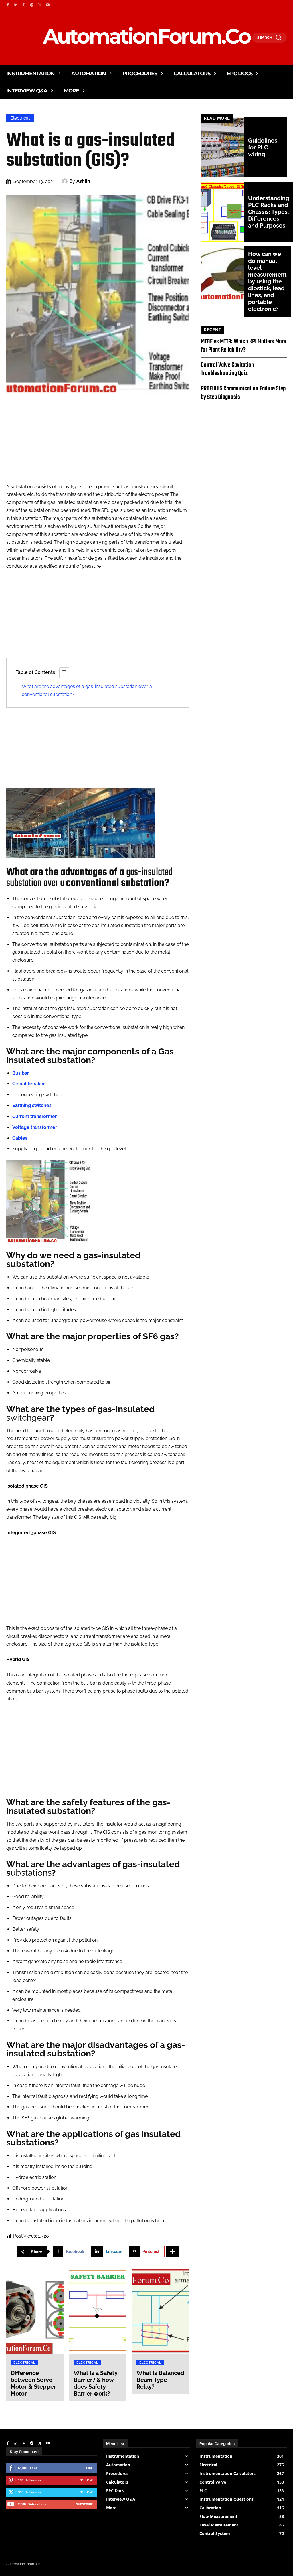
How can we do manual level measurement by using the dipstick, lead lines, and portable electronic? (267, 281)
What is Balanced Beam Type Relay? (160, 2380)
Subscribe (84, 2504)
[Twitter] (40, 5)
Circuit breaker (29, 1084)
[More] (173, 2252)
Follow (86, 2480)
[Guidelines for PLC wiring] (222, 147)
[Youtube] (48, 5)
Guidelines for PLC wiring (263, 147)
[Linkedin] (16, 5)
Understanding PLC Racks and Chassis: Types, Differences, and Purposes (269, 212)
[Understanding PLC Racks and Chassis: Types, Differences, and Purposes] (222, 212)
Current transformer (34, 1116)
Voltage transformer (35, 1127)
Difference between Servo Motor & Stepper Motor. (33, 2383)
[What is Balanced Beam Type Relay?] (161, 2311)
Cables (20, 1138)
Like (89, 2468)
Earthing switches (32, 1105)
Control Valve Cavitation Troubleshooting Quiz (227, 369)
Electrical (20, 118)
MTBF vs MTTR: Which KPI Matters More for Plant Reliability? (243, 346)
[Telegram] (32, 5)
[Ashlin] (66, 181)
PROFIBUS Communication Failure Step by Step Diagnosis (243, 393)
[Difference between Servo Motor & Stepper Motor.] (35, 2311)
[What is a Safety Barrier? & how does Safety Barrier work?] (98, 2311)
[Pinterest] (24, 5)
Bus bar (21, 1073)
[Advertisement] (98, 443)
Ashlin (83, 181)
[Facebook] (8, 5)
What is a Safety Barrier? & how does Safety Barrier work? (96, 2383)
